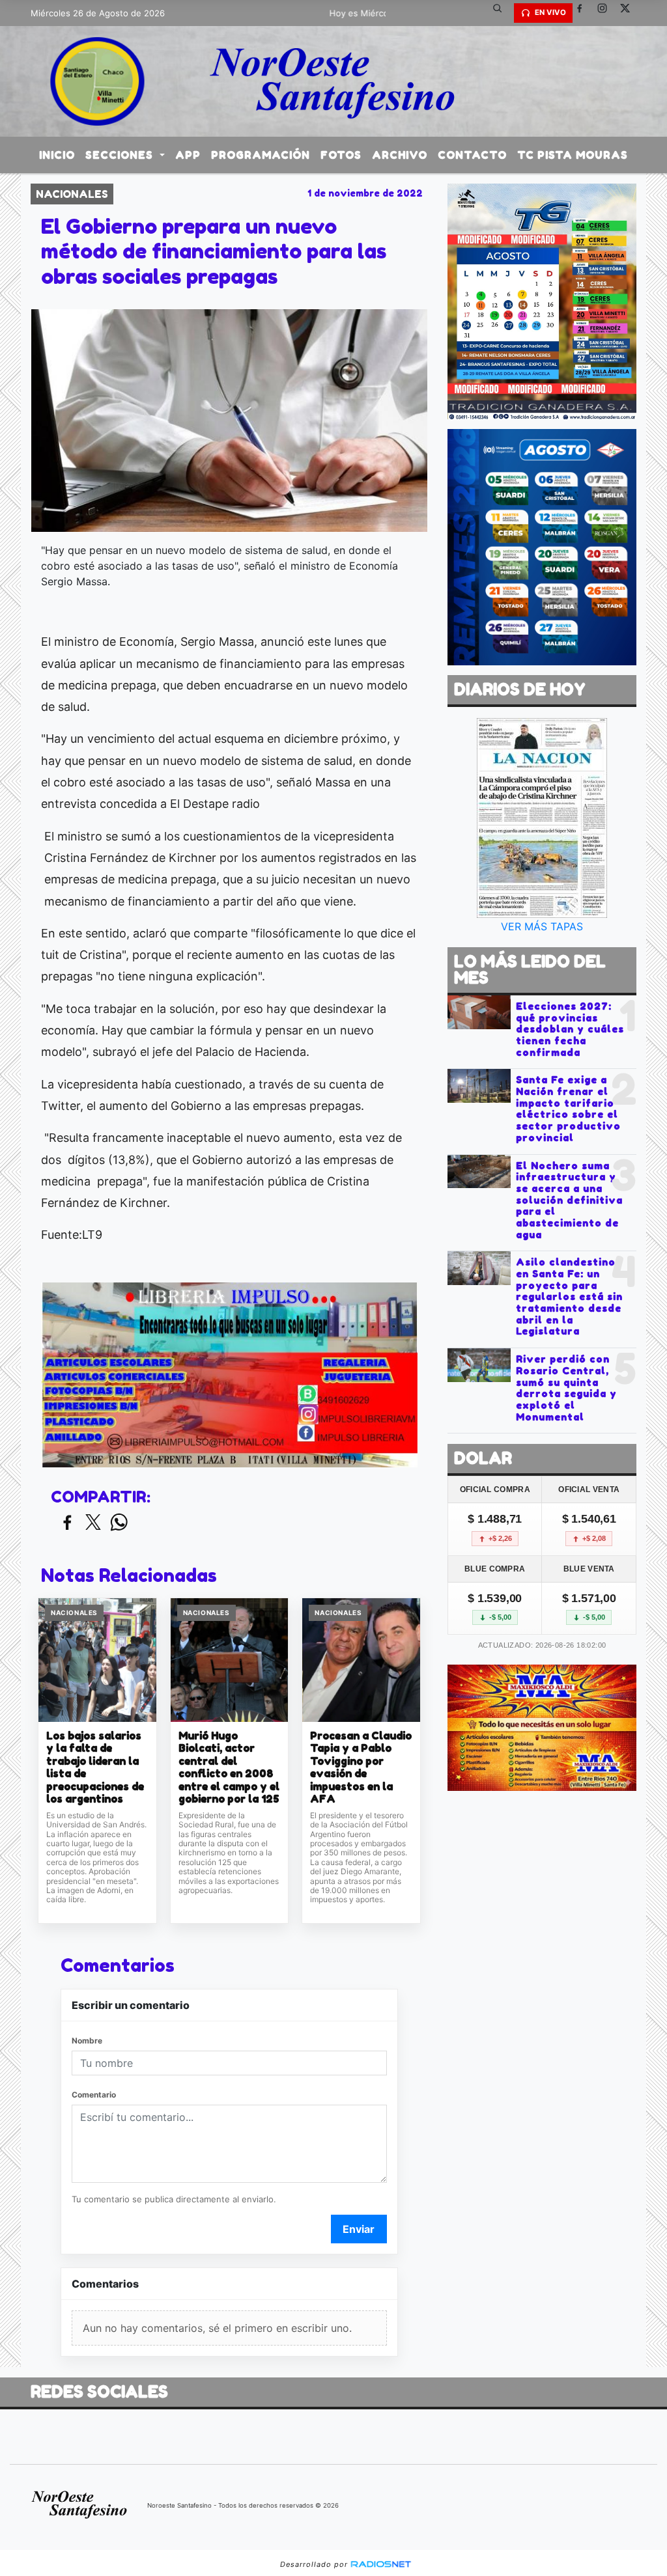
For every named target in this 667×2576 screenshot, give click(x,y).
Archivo (400, 155)
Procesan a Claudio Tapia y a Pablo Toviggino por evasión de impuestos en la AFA (361, 1768)
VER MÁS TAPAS (542, 926)
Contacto (472, 155)
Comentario (94, 2095)
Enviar (359, 2229)
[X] (630, 13)
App (188, 155)
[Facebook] (584, 13)
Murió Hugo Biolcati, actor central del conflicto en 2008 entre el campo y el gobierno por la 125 (229, 1768)
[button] (502, 13)
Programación (261, 155)
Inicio (57, 155)
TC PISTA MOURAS (573, 155)
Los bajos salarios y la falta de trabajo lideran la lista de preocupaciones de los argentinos (95, 1768)
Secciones (121, 155)
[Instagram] (607, 13)
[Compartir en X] (93, 1523)
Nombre (87, 2041)
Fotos (341, 155)
